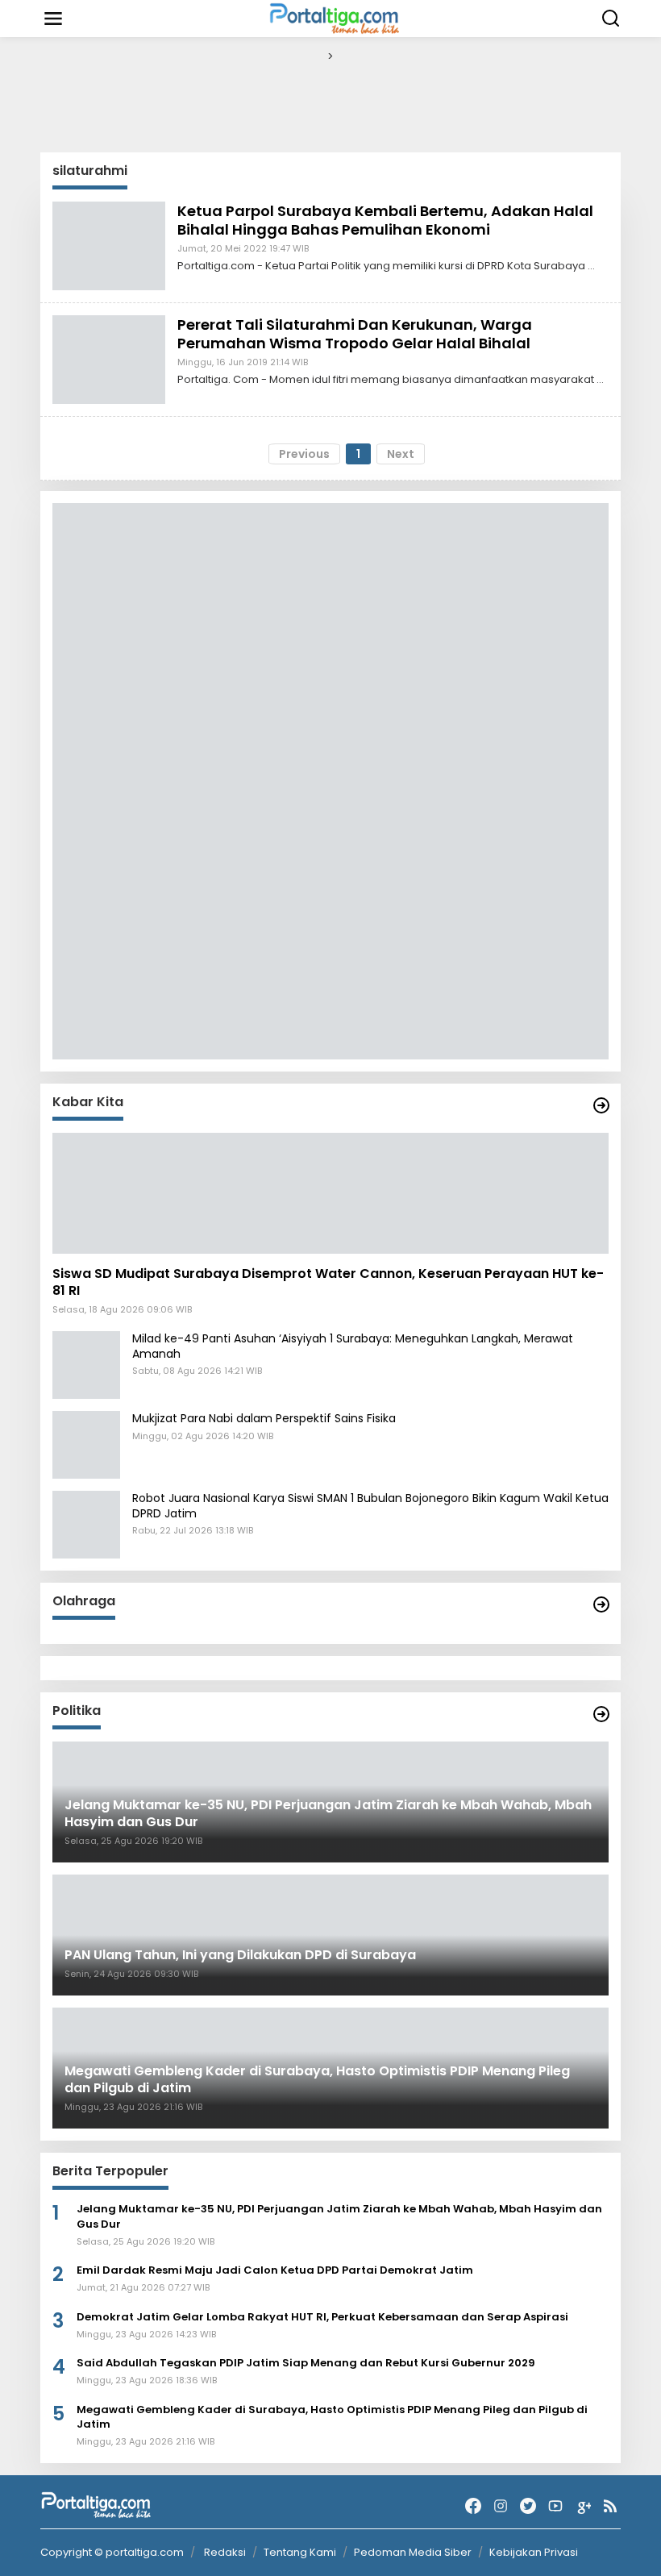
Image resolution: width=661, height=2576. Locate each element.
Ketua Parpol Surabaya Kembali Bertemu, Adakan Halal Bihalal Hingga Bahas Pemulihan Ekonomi (385, 220)
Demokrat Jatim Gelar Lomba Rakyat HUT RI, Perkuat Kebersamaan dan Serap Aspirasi (322, 2317)
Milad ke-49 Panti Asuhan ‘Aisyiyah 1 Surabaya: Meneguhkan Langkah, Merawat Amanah (353, 1346)
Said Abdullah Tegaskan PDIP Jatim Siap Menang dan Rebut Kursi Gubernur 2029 (306, 2363)
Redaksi (225, 2552)
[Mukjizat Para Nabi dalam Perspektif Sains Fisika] (86, 1444)
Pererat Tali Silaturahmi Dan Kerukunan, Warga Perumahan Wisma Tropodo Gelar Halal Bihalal (355, 334)
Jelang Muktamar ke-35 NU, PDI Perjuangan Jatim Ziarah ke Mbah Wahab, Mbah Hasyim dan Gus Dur (339, 2216)
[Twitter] (528, 2506)
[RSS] (610, 2506)
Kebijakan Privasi (534, 2552)
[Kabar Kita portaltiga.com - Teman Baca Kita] (601, 1105)
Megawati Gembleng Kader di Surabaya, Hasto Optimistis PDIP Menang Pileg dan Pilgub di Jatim (332, 2417)
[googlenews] (583, 2506)
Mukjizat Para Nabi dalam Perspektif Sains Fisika (264, 1418)
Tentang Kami (300, 2552)
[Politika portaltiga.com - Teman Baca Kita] (601, 1714)
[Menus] (53, 19)
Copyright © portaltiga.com (112, 2553)
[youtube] (555, 2506)
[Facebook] (473, 2506)
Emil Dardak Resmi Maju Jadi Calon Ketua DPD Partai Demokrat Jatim (275, 2270)
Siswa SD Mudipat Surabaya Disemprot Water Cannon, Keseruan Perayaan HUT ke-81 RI (328, 1283)
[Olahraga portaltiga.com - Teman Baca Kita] (601, 1604)
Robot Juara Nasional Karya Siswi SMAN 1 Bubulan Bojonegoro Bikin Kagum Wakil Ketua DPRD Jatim (370, 1505)
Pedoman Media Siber (413, 2552)
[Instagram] (501, 2506)
